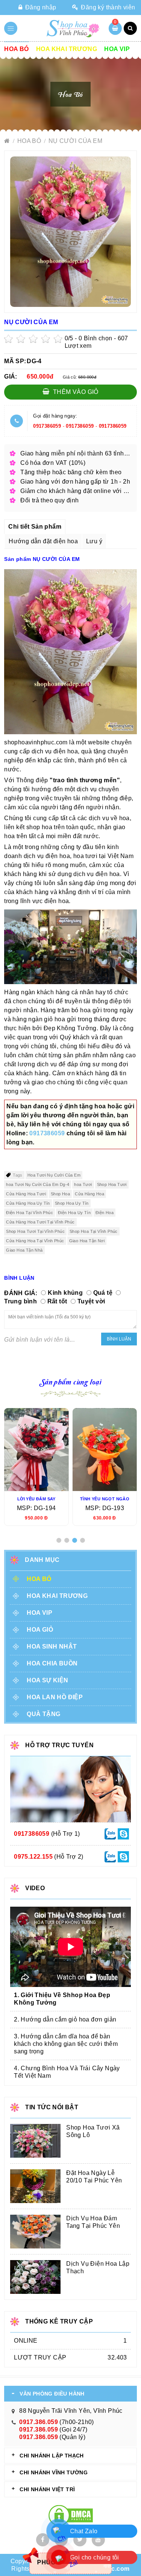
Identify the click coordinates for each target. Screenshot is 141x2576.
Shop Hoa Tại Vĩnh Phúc (94, 1231)
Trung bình (20, 1301)
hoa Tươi (83, 1184)
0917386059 (47, 426)
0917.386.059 (39, 2422)
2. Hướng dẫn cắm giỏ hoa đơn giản (65, 2019)
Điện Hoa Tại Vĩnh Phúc (30, 1213)
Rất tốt (57, 1301)
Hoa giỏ (40, 1630)
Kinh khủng (65, 1293)
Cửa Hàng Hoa (89, 1194)
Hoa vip (117, 49)
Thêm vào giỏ (75, 392)
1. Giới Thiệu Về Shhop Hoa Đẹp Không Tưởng (62, 1999)
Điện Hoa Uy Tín (74, 1213)
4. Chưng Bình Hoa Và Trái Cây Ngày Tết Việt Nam (67, 2072)
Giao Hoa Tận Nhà (24, 1250)
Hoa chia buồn (52, 1663)
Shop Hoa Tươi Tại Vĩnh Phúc (35, 1231)
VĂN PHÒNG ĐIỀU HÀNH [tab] (52, 2394)
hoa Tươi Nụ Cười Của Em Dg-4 (38, 1184)
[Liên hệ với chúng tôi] (110, 1833)
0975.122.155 (33, 1857)
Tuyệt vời (91, 1301)
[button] (59, 1540)
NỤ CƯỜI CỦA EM (76, 141)
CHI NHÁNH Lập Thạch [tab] (52, 2456)
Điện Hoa (105, 1213)
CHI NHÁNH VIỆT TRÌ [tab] (47, 2489)
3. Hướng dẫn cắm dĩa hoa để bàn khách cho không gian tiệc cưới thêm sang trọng (66, 2044)
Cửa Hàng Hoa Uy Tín (28, 1203)
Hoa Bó (16, 49)
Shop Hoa (60, 1194)
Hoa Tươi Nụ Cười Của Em (54, 1175)
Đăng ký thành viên (107, 7)
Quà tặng (43, 1714)
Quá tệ (103, 1293)
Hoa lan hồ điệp (55, 1697)
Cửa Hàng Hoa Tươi (26, 1194)
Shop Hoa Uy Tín (72, 1203)
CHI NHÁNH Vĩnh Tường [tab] (54, 2472)
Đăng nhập (40, 7)
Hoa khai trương (67, 49)
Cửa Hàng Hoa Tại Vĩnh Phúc (35, 1241)
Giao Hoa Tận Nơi (87, 1241)
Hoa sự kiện (47, 1680)
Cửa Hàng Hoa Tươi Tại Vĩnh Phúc (40, 1222)
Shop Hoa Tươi (112, 1184)
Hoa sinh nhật (52, 1646)
